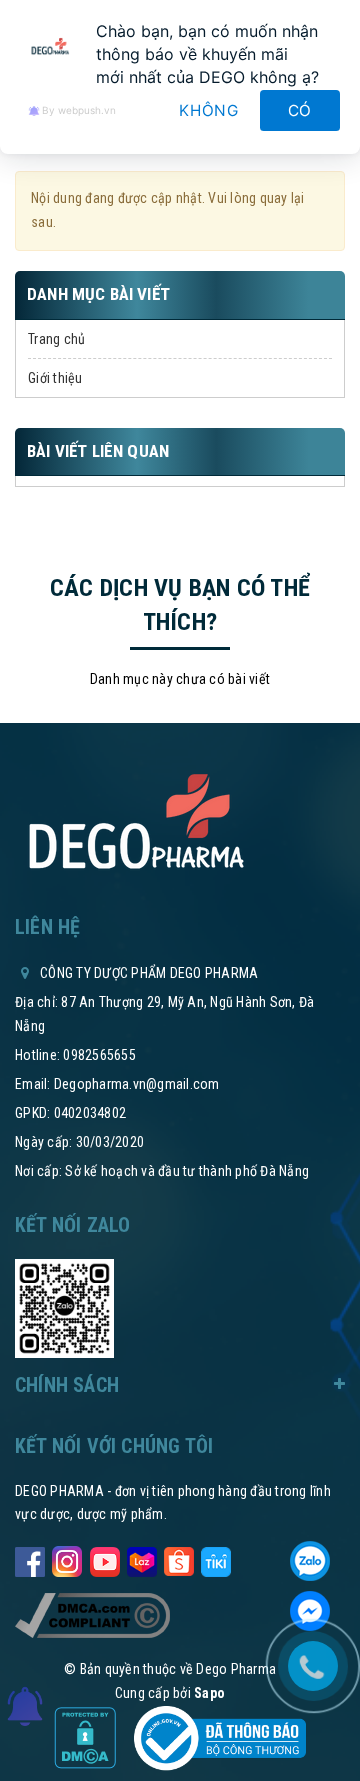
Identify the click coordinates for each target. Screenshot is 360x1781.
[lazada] (142, 1557)
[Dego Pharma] (135, 823)
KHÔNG (209, 110)
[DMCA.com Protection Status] (86, 1737)
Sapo (209, 1693)
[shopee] (179, 1557)
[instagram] (67, 1557)
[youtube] (105, 1557)
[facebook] (30, 1557)
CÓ (300, 110)
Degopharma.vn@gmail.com (137, 1084)
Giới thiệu (55, 378)
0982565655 (99, 1055)
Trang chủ (56, 339)
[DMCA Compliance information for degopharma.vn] (92, 1614)
